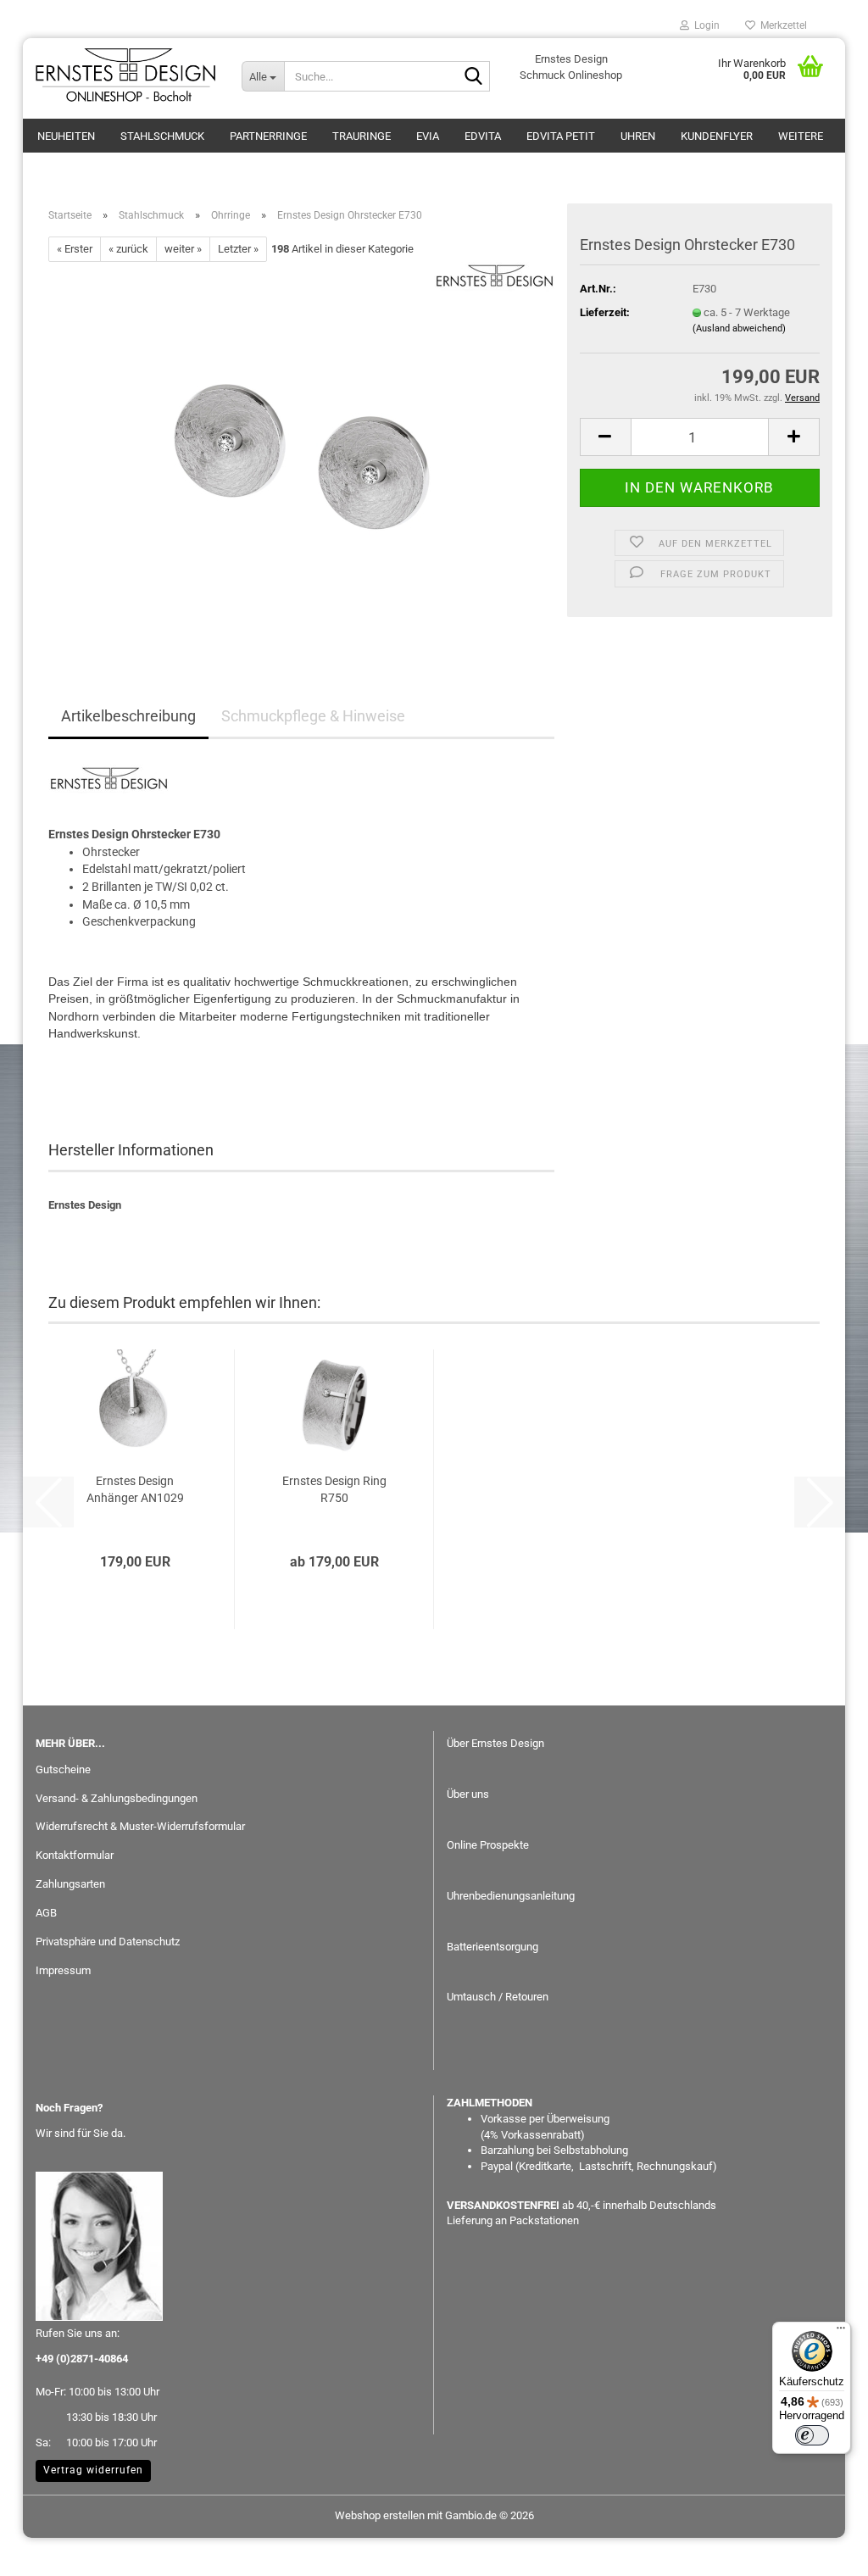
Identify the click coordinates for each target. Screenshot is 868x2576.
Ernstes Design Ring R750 (334, 1489)
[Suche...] (474, 77)
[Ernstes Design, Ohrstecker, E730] (302, 452)
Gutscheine (63, 1769)
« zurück (128, 249)
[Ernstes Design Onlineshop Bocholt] (126, 76)
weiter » (183, 249)
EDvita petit (561, 136)
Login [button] (704, 25)
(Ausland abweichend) (739, 328)
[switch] (812, 2435)
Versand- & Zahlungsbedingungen (117, 1798)
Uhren (638, 136)
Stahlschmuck (162, 136)
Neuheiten (66, 136)
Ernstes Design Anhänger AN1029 (135, 1489)
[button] (605, 437)
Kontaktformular (75, 1855)
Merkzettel (781, 25)
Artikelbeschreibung (128, 716)
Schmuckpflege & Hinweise (313, 716)
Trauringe (362, 136)
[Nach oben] (821, 2551)
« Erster (75, 249)
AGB (46, 1913)
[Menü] (841, 2332)
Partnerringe (268, 136)
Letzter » (238, 249)
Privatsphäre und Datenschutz (108, 1942)
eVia (428, 136)
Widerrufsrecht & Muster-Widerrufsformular (140, 1826)
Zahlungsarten (70, 1884)
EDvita (483, 136)
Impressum (63, 1970)
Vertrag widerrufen (93, 2470)
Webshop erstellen (380, 2515)
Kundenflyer (717, 136)
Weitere (801, 136)
